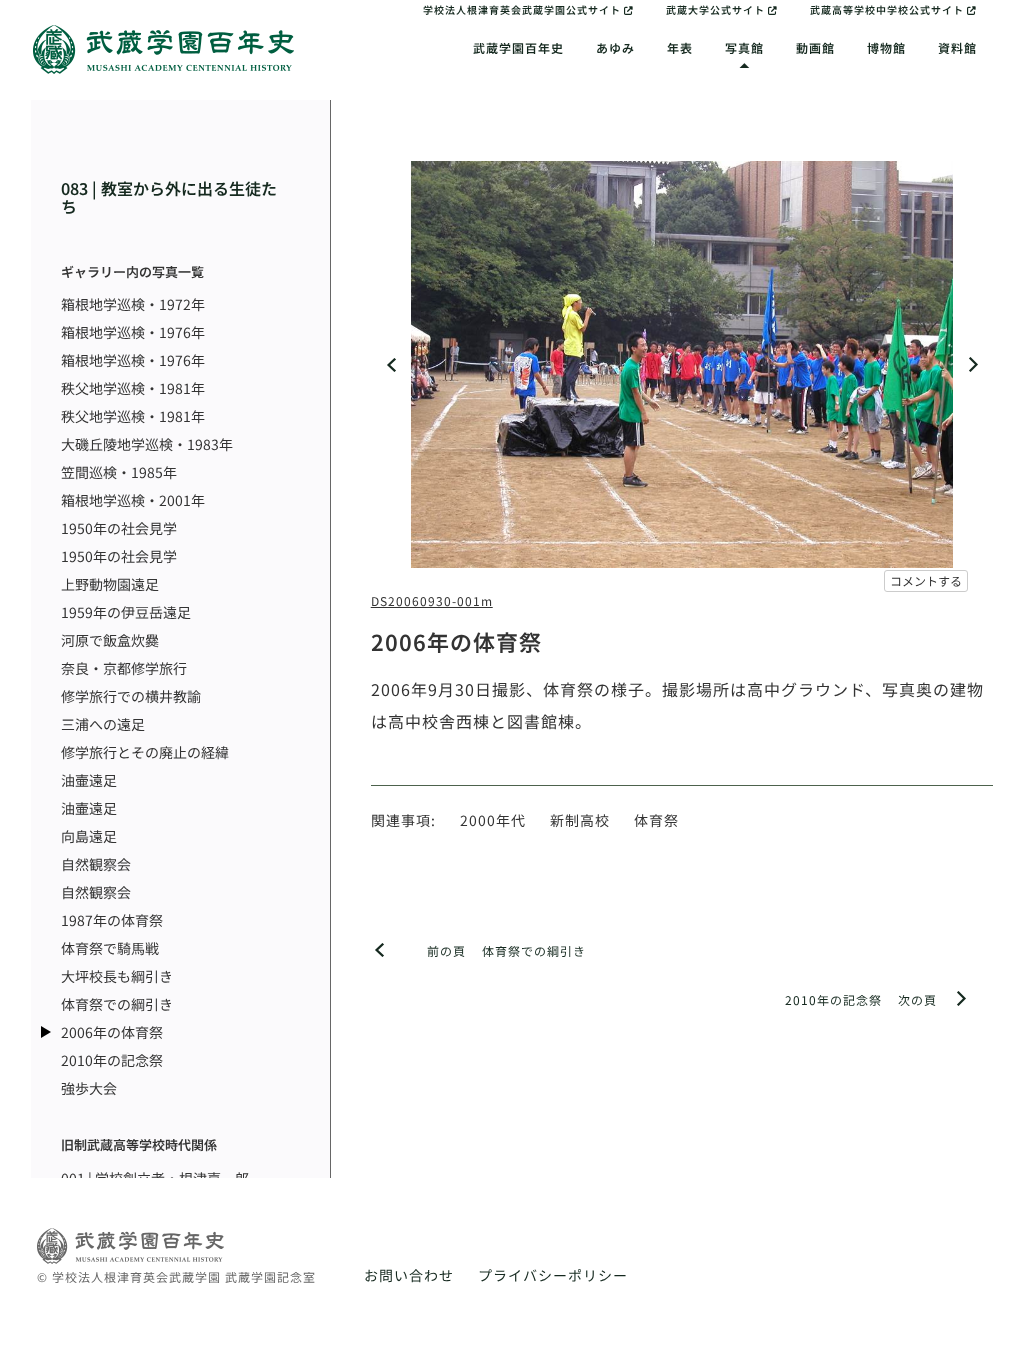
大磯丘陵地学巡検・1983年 (147, 444)
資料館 (957, 47)
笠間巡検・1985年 (119, 472)
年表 (680, 47)
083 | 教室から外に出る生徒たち (169, 197)
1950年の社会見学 (119, 528)
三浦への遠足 (103, 724)
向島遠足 (89, 836)
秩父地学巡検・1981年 (133, 388)
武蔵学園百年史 (518, 47)
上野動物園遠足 (110, 584)
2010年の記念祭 (112, 1060)
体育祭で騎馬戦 (110, 948)
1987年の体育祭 (112, 920)
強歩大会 (89, 1088)
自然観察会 (96, 864)
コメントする (926, 580)
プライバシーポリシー (553, 1275)
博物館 (886, 47)
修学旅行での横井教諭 (131, 696)
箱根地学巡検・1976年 (133, 332)
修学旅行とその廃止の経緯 (145, 752)
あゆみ (615, 47)
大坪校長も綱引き (117, 976)
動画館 (815, 47)
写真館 (744, 47)
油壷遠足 (89, 780)
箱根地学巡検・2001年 (133, 500)
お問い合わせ (409, 1275)
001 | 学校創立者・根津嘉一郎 (155, 1178)
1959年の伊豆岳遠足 (126, 612)
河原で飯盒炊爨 (110, 640)
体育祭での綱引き (117, 1004)
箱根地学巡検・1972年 (133, 304)
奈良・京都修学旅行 (124, 668)
